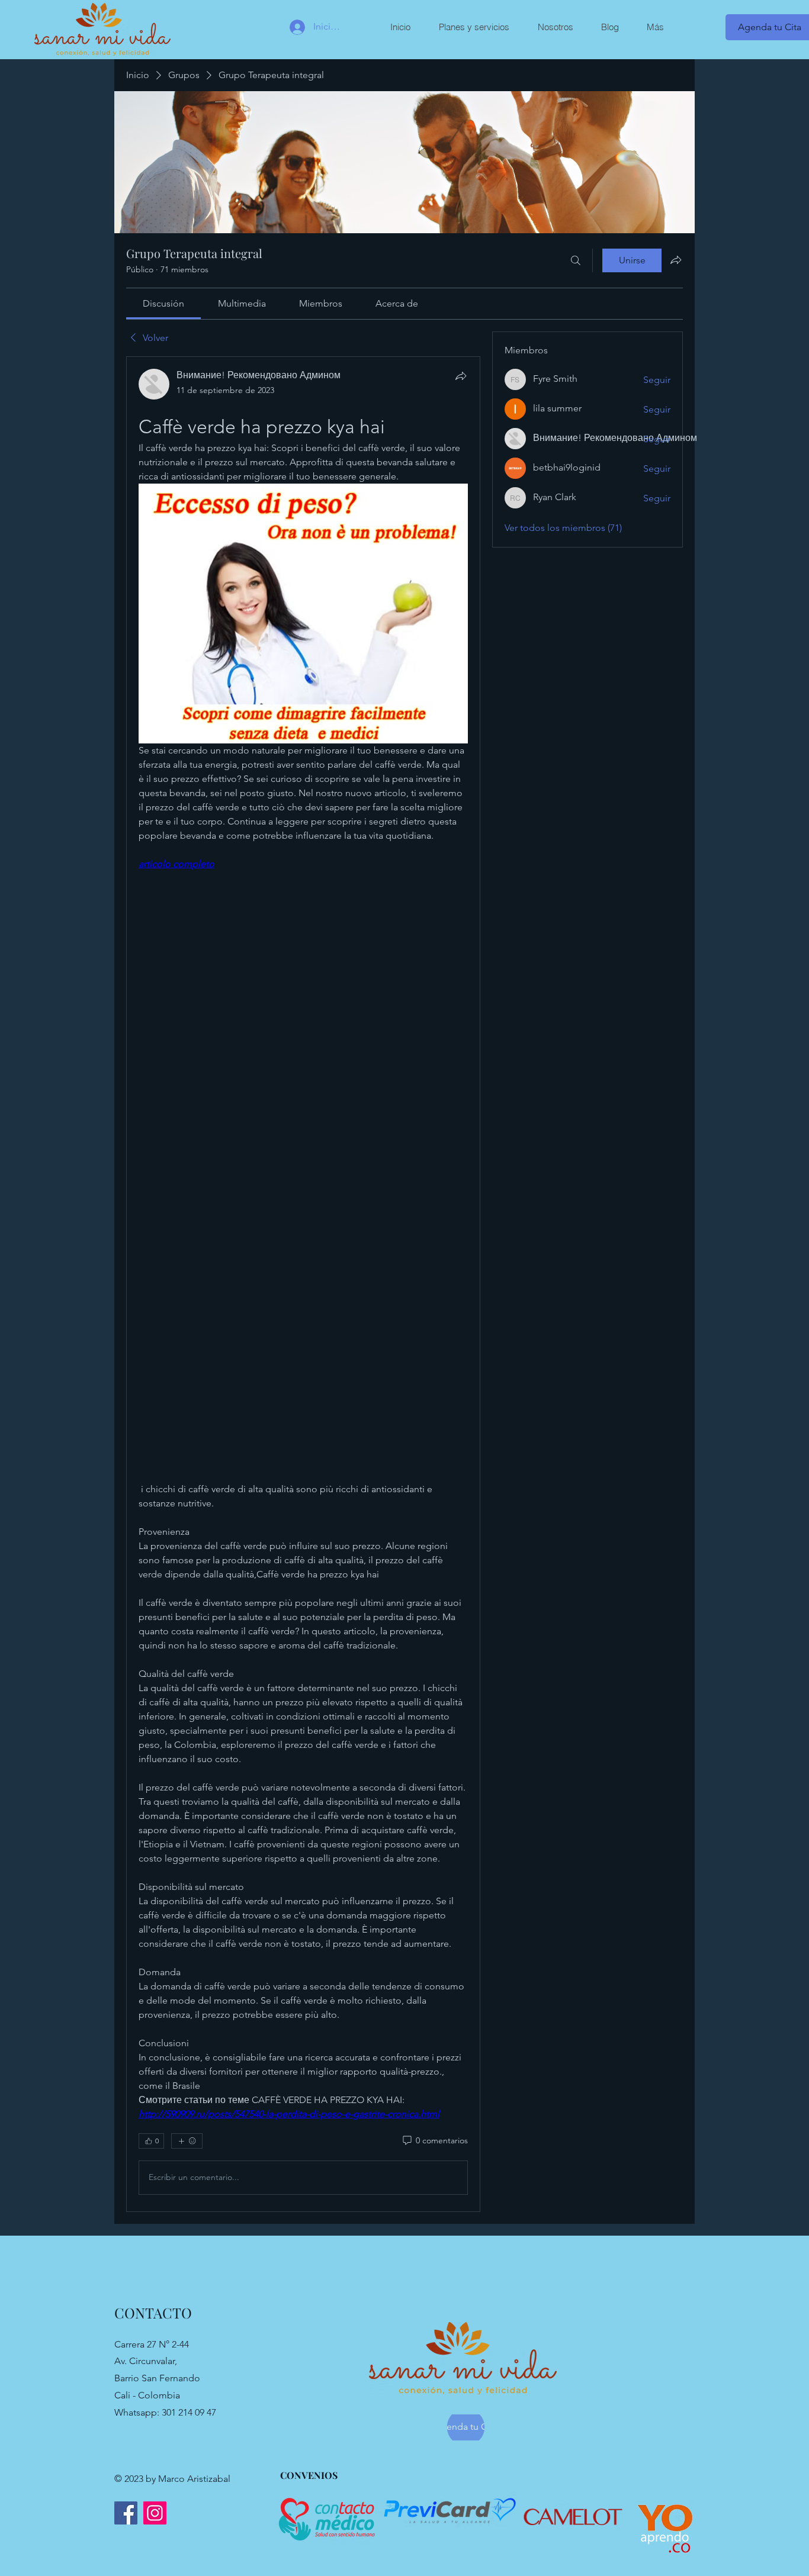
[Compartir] (461, 376)
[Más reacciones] (187, 2141)
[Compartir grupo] (676, 260)
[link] (163, 303)
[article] (303, 1284)
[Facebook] (126, 2513)
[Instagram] (155, 2513)
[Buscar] (576, 260)
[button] (473, 27)
